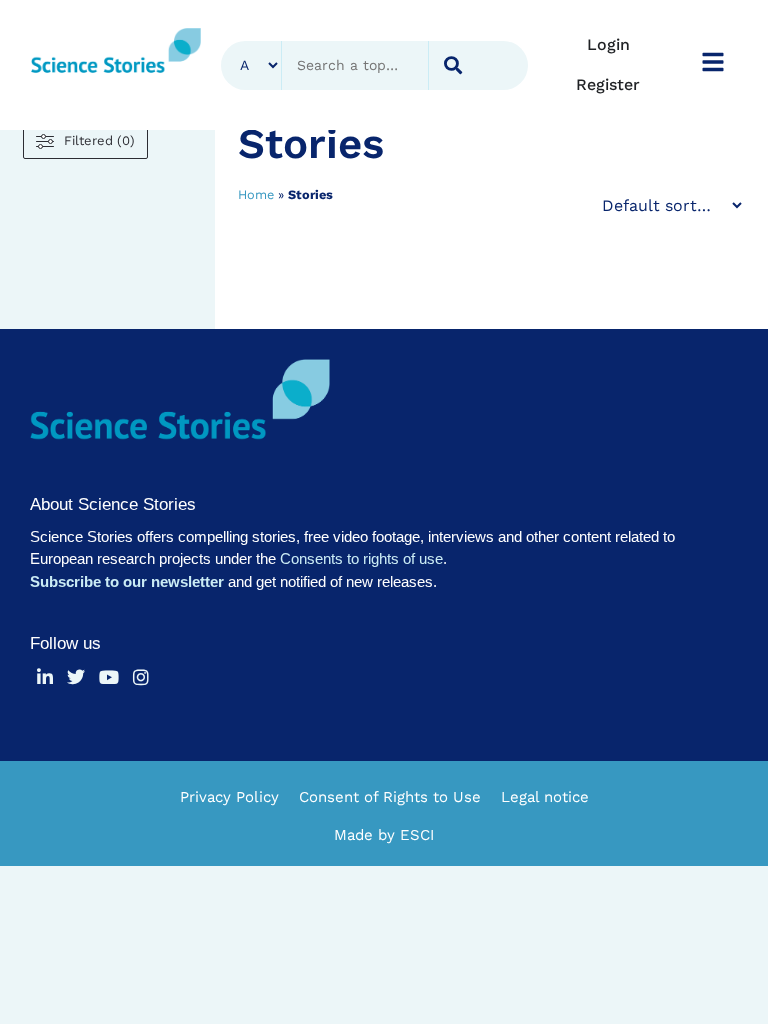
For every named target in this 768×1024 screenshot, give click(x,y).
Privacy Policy (229, 797)
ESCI (417, 835)
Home (256, 194)
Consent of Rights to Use (390, 797)
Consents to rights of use (361, 558)
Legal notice (545, 797)
